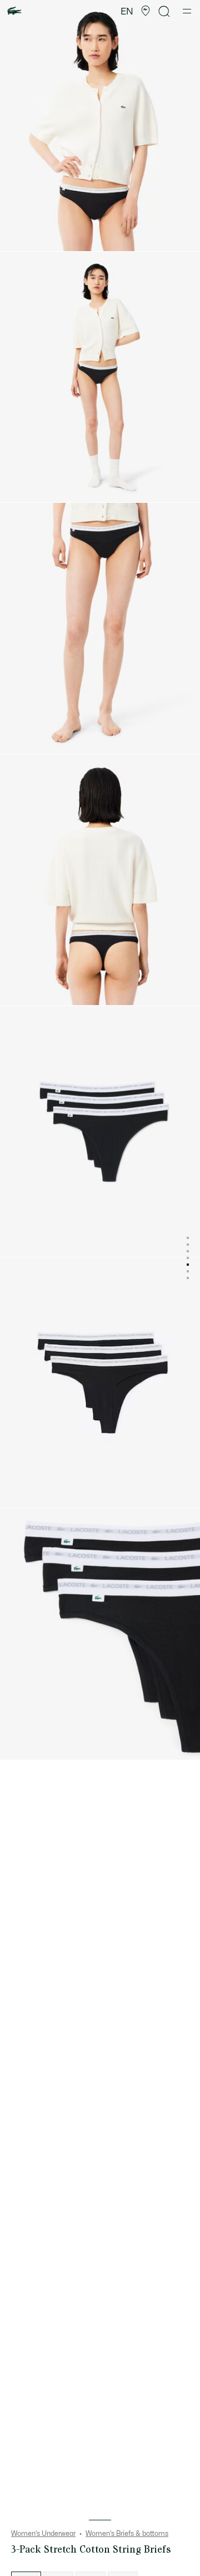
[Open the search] (164, 11)
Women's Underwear (43, 2534)
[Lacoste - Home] (14, 11)
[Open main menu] (187, 11)
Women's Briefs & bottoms (127, 2534)
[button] (146, 11)
